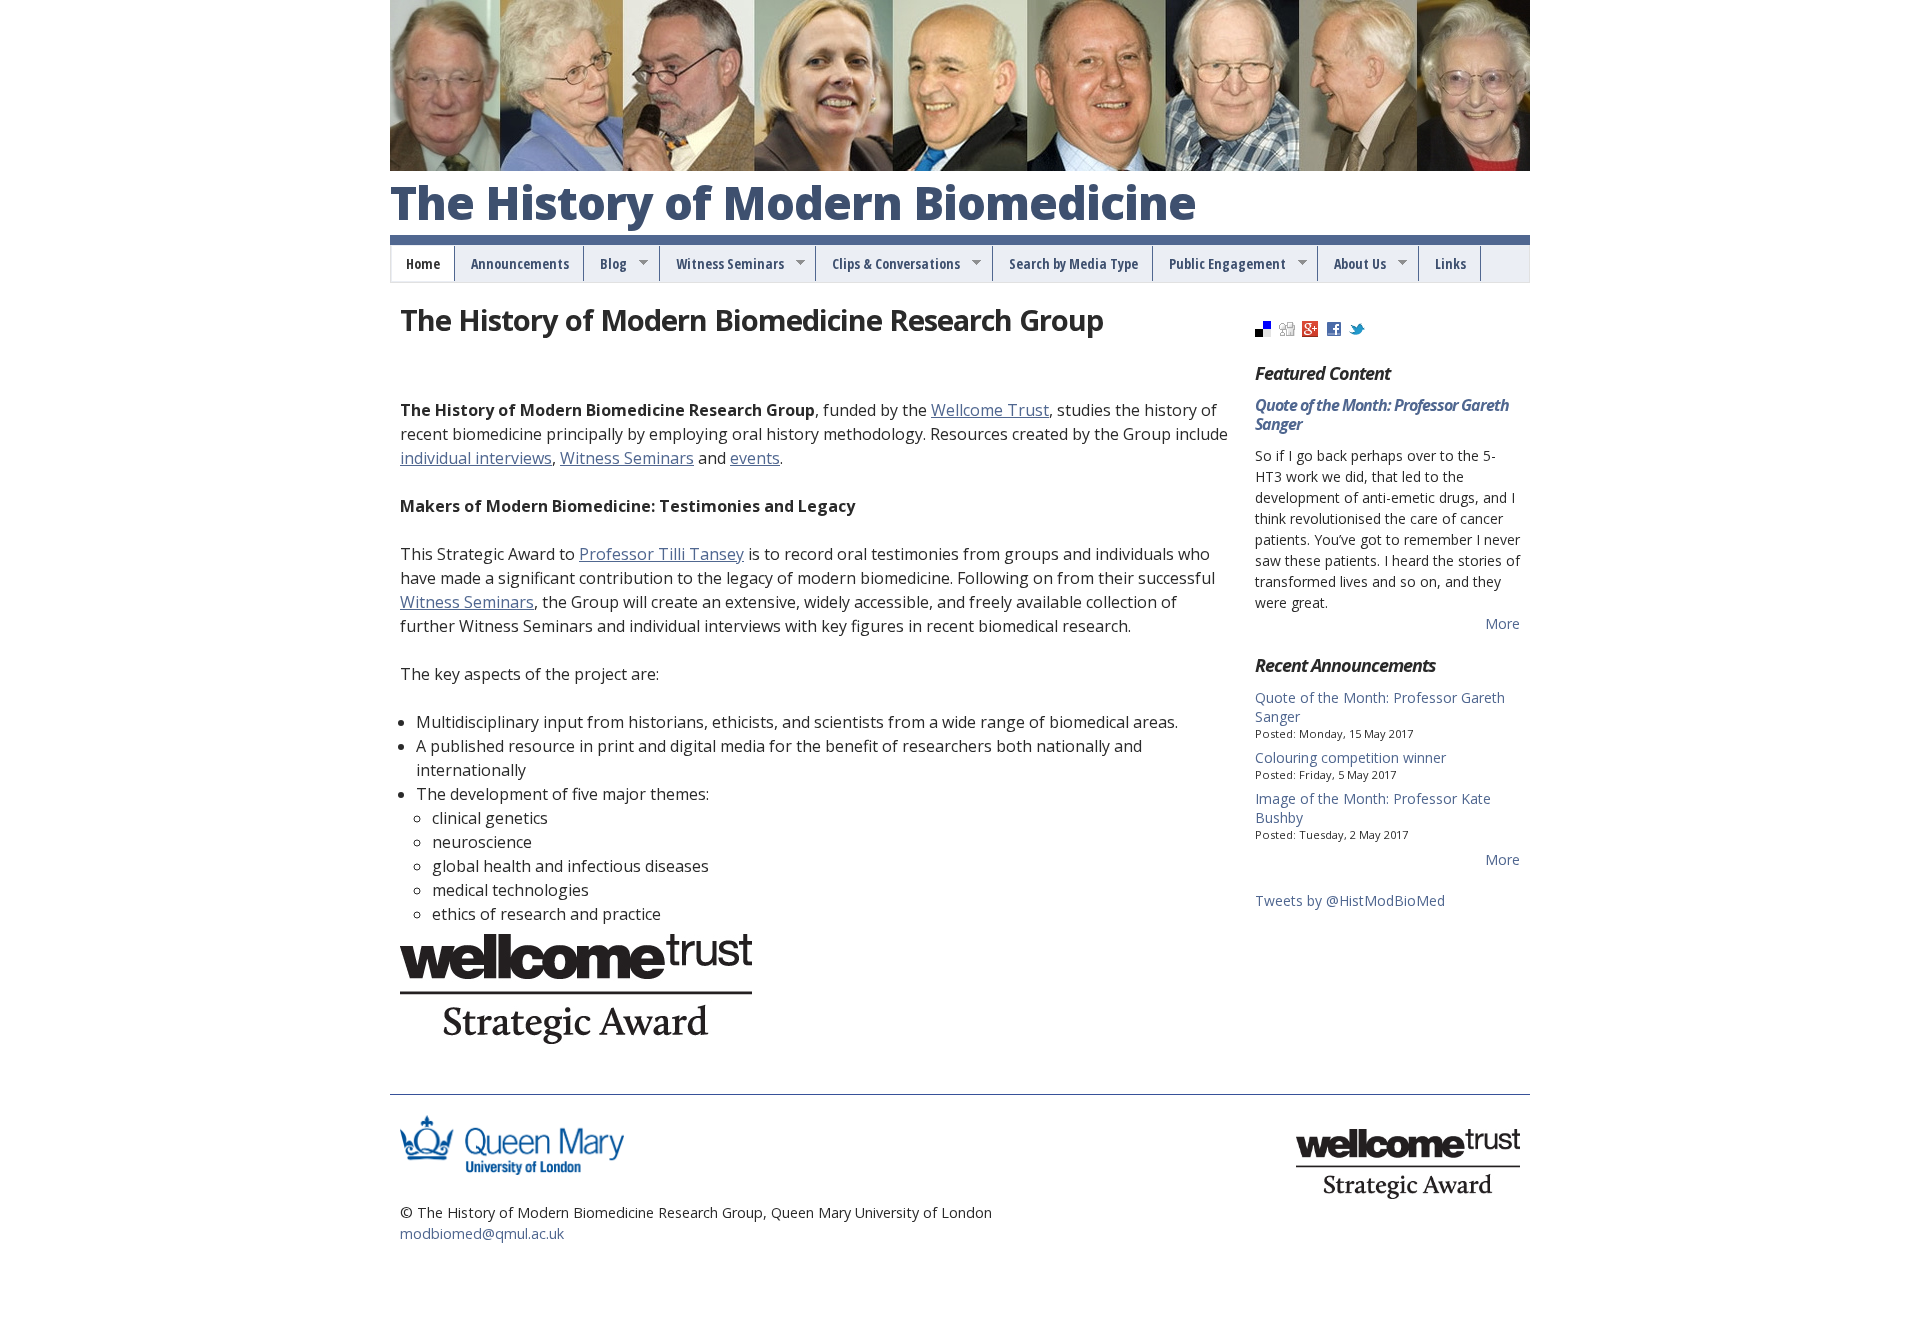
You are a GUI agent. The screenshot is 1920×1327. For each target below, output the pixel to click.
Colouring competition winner (1350, 757)
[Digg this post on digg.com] (1287, 331)
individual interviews (476, 458)
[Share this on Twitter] (1357, 331)
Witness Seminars (723, 264)
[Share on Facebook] (1334, 331)
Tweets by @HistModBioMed (1350, 900)
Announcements (520, 263)
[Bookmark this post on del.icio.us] (1263, 331)
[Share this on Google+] (1310, 331)
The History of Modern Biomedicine (793, 204)
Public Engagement (1220, 264)
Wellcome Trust (990, 410)
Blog (606, 264)
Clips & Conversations (889, 264)
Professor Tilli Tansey (661, 554)
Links (1450, 263)
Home (423, 263)
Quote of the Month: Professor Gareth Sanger (1382, 414)
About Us (1353, 264)
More (1502, 623)
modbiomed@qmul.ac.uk (482, 1233)
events (755, 458)
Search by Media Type (1073, 263)
